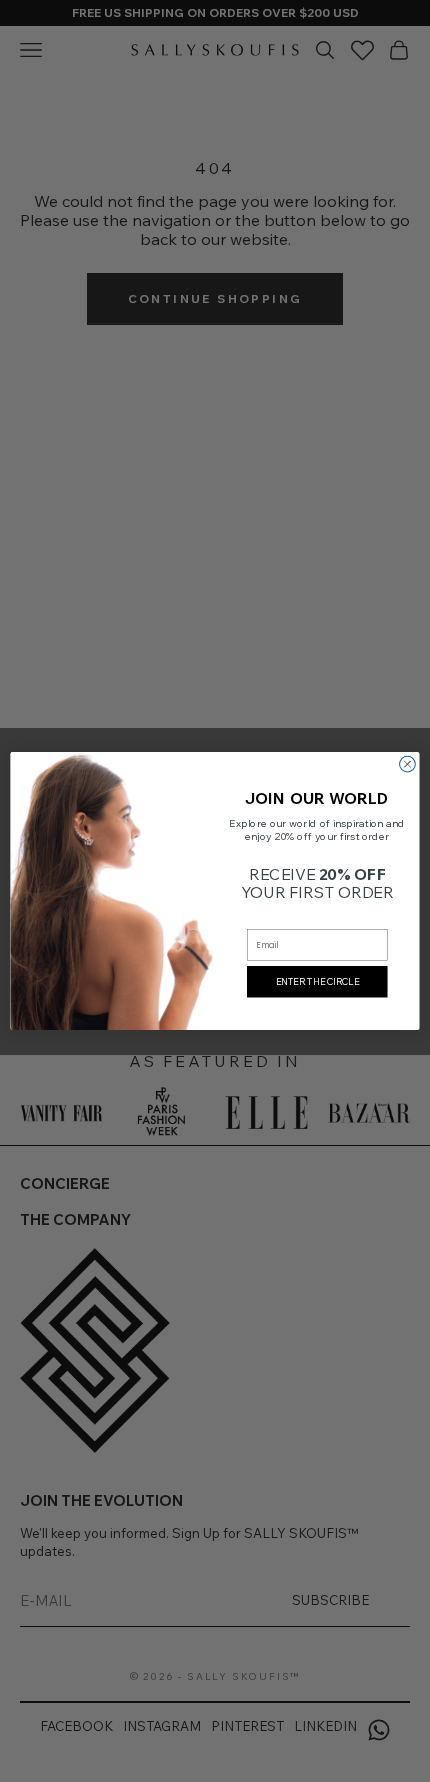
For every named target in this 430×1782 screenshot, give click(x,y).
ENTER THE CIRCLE (317, 981)
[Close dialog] (408, 764)
